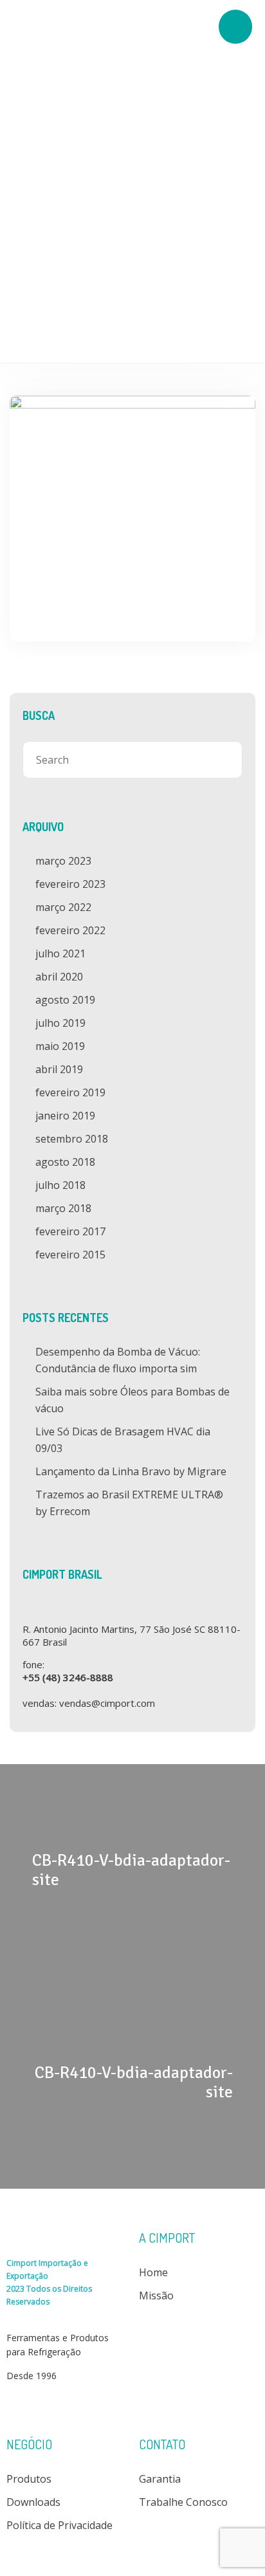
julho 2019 (60, 1023)
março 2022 (63, 907)
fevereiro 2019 (70, 1092)
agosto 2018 (65, 1162)
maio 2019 (60, 1046)
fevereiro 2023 (70, 884)
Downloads (33, 2502)
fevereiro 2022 (70, 930)
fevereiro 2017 (70, 1231)
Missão (156, 2295)
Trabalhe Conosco (183, 2502)
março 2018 (63, 1208)
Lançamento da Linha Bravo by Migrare (131, 1471)
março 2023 (63, 861)
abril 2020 (59, 977)
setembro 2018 (72, 1139)
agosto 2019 (65, 1000)
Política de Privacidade (59, 2525)
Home (153, 2272)
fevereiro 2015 (70, 1255)
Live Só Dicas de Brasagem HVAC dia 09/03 (123, 1440)
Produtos (29, 2479)
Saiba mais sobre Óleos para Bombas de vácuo (132, 1400)
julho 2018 (60, 1185)
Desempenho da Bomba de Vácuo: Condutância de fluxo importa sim (118, 1360)
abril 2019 (59, 1069)
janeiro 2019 (65, 1116)
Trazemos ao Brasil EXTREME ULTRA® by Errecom (129, 1503)
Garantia (160, 2479)
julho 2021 (60, 953)
